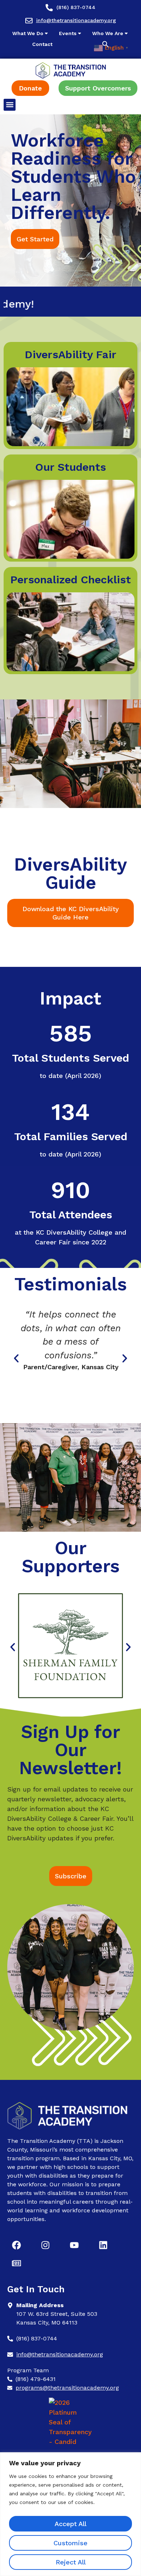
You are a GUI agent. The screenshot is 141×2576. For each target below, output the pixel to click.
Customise (70, 2543)
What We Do (28, 33)
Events (68, 33)
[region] (70, 2514)
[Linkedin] (103, 2245)
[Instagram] (45, 2245)
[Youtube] (74, 2245)
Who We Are (108, 33)
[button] (105, 44)
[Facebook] (16, 2245)
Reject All (71, 2562)
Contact (42, 44)
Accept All (70, 2524)
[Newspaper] (16, 2263)
